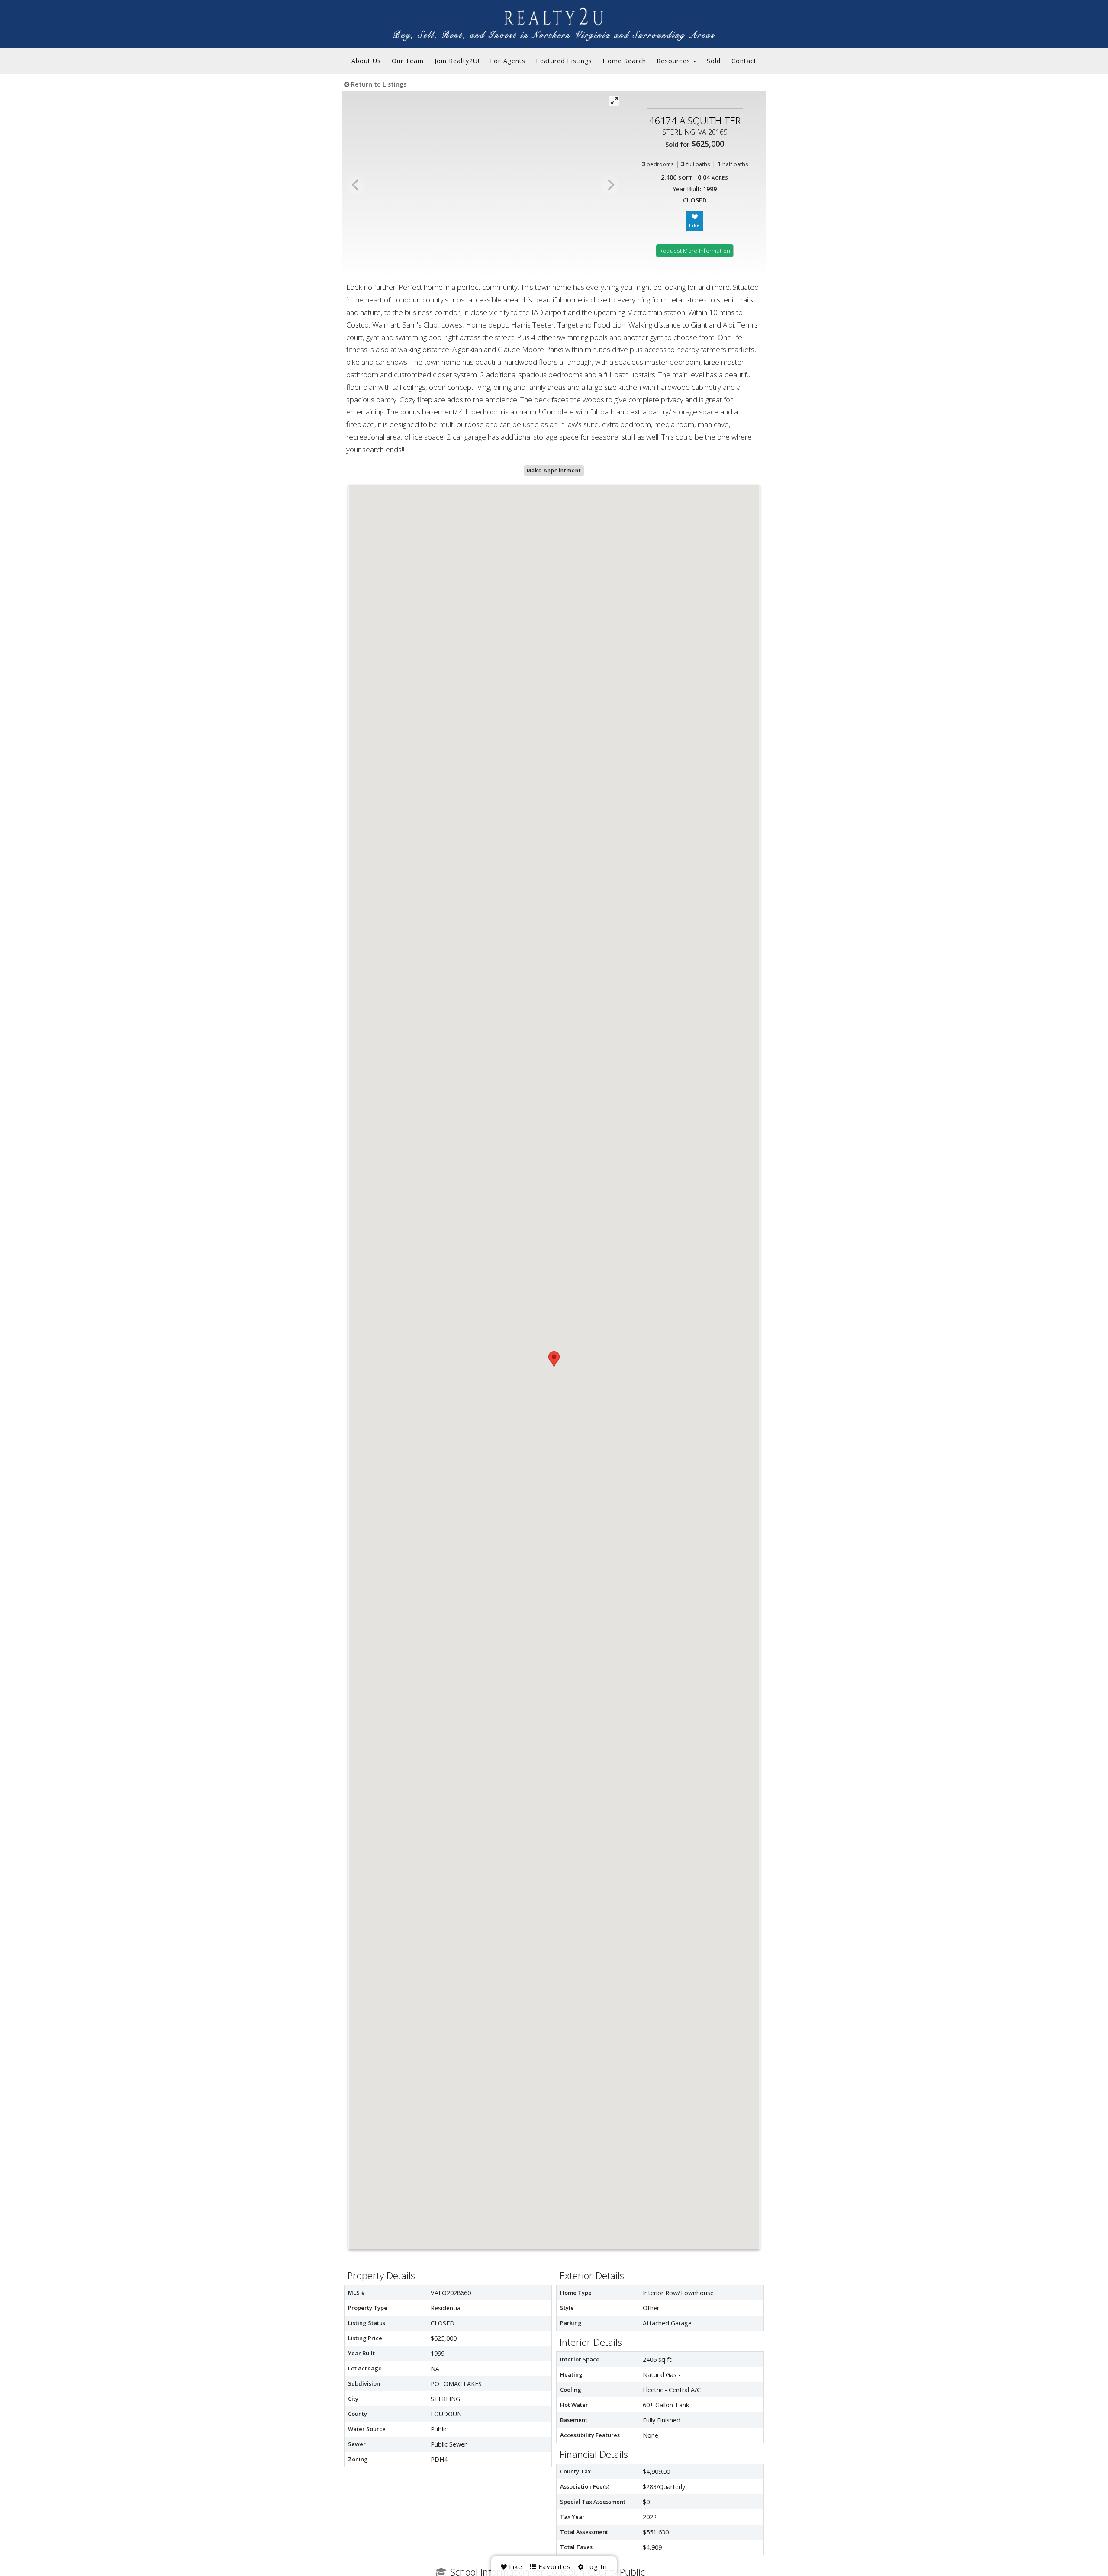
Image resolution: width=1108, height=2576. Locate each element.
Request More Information (695, 251)
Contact (744, 61)
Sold (714, 61)
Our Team (408, 61)
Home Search (624, 61)
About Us (366, 61)
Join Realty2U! (457, 61)
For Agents (508, 61)
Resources (675, 61)
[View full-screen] (614, 101)
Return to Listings (378, 84)
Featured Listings (564, 61)
